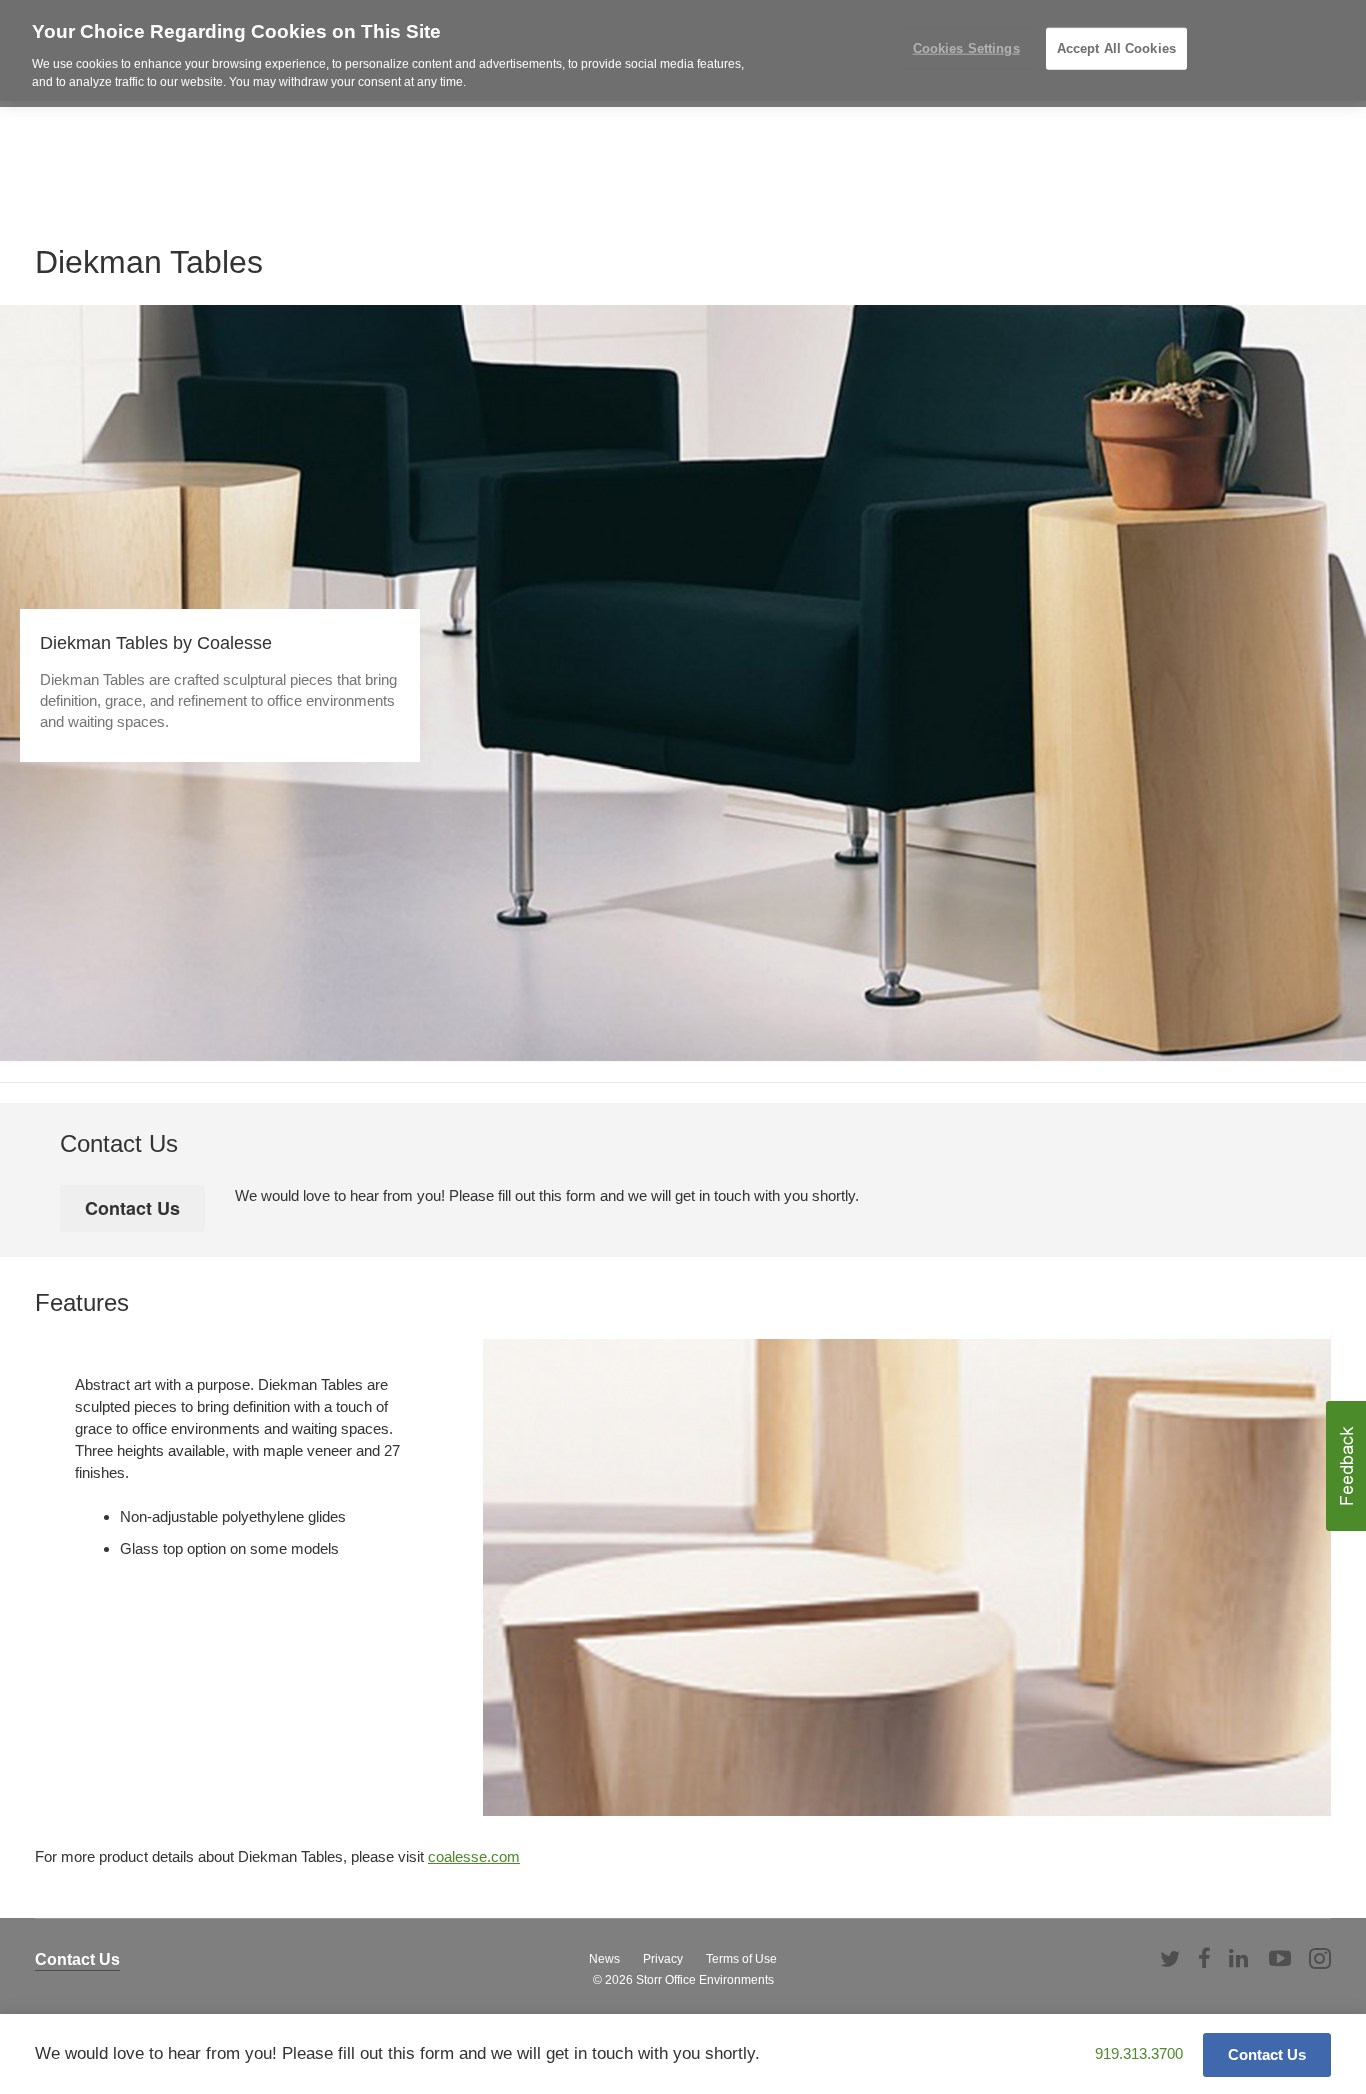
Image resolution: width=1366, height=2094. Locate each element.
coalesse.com (474, 1856)
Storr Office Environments (705, 1980)
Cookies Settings (966, 48)
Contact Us (77, 1959)
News (604, 1959)
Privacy (663, 1959)
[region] (683, 50)
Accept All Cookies (1116, 48)
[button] (1346, 1466)
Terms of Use (741, 1959)
